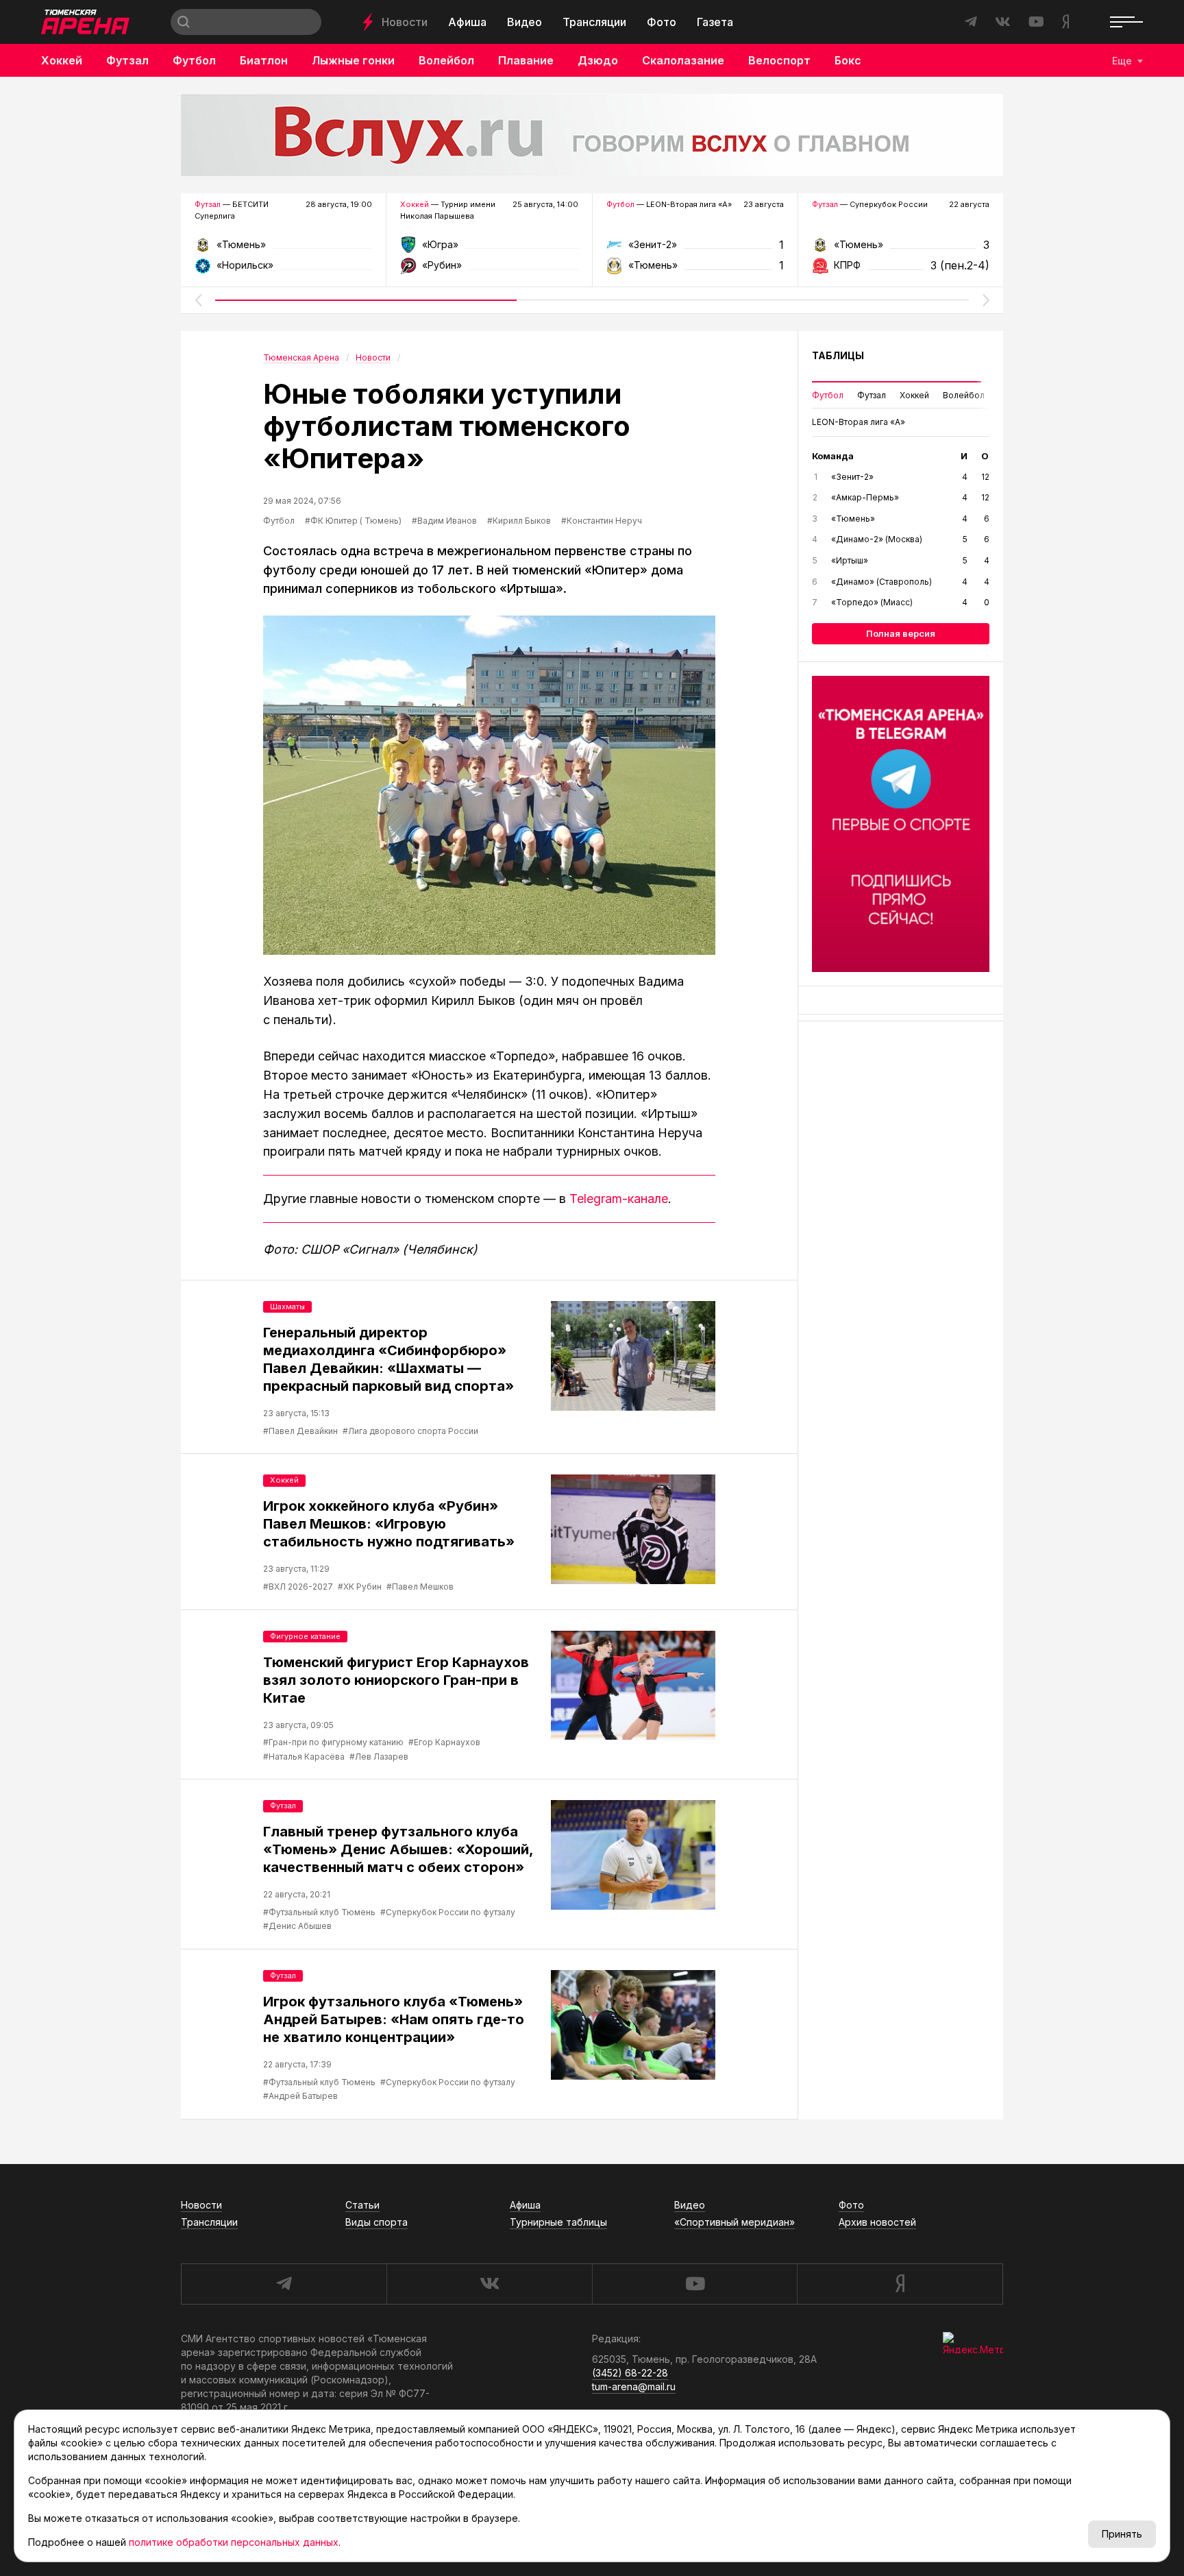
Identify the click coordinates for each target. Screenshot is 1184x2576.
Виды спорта (377, 2222)
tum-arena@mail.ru (634, 2386)
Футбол (194, 60)
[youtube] (695, 2284)
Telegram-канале (619, 1199)
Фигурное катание (305, 1636)
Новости (405, 22)
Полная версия (901, 633)
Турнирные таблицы (558, 2222)
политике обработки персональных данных (234, 2542)
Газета (715, 22)
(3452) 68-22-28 (630, 2373)
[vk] (489, 2284)
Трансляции (594, 22)
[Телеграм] (901, 824)
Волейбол (446, 60)
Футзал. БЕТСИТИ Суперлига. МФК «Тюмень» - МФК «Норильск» (283, 249)
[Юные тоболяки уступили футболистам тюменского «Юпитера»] (489, 785)
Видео (525, 22)
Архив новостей (877, 2222)
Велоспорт (779, 60)
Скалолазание (683, 60)
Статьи (362, 2205)
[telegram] (284, 2284)
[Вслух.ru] (592, 135)
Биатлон (264, 60)
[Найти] (184, 22)
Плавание (526, 60)
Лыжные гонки (353, 60)
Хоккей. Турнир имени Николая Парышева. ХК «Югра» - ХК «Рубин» (489, 249)
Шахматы (287, 1307)
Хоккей (62, 60)
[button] (198, 300)
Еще (1122, 61)
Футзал (127, 60)
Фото (662, 22)
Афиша (467, 22)
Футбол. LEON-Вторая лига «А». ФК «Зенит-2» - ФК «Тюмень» (695, 249)
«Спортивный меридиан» (735, 2222)
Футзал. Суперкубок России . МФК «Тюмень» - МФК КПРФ (901, 249)
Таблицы (838, 355)
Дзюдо (598, 60)
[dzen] (900, 2284)
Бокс (848, 60)
